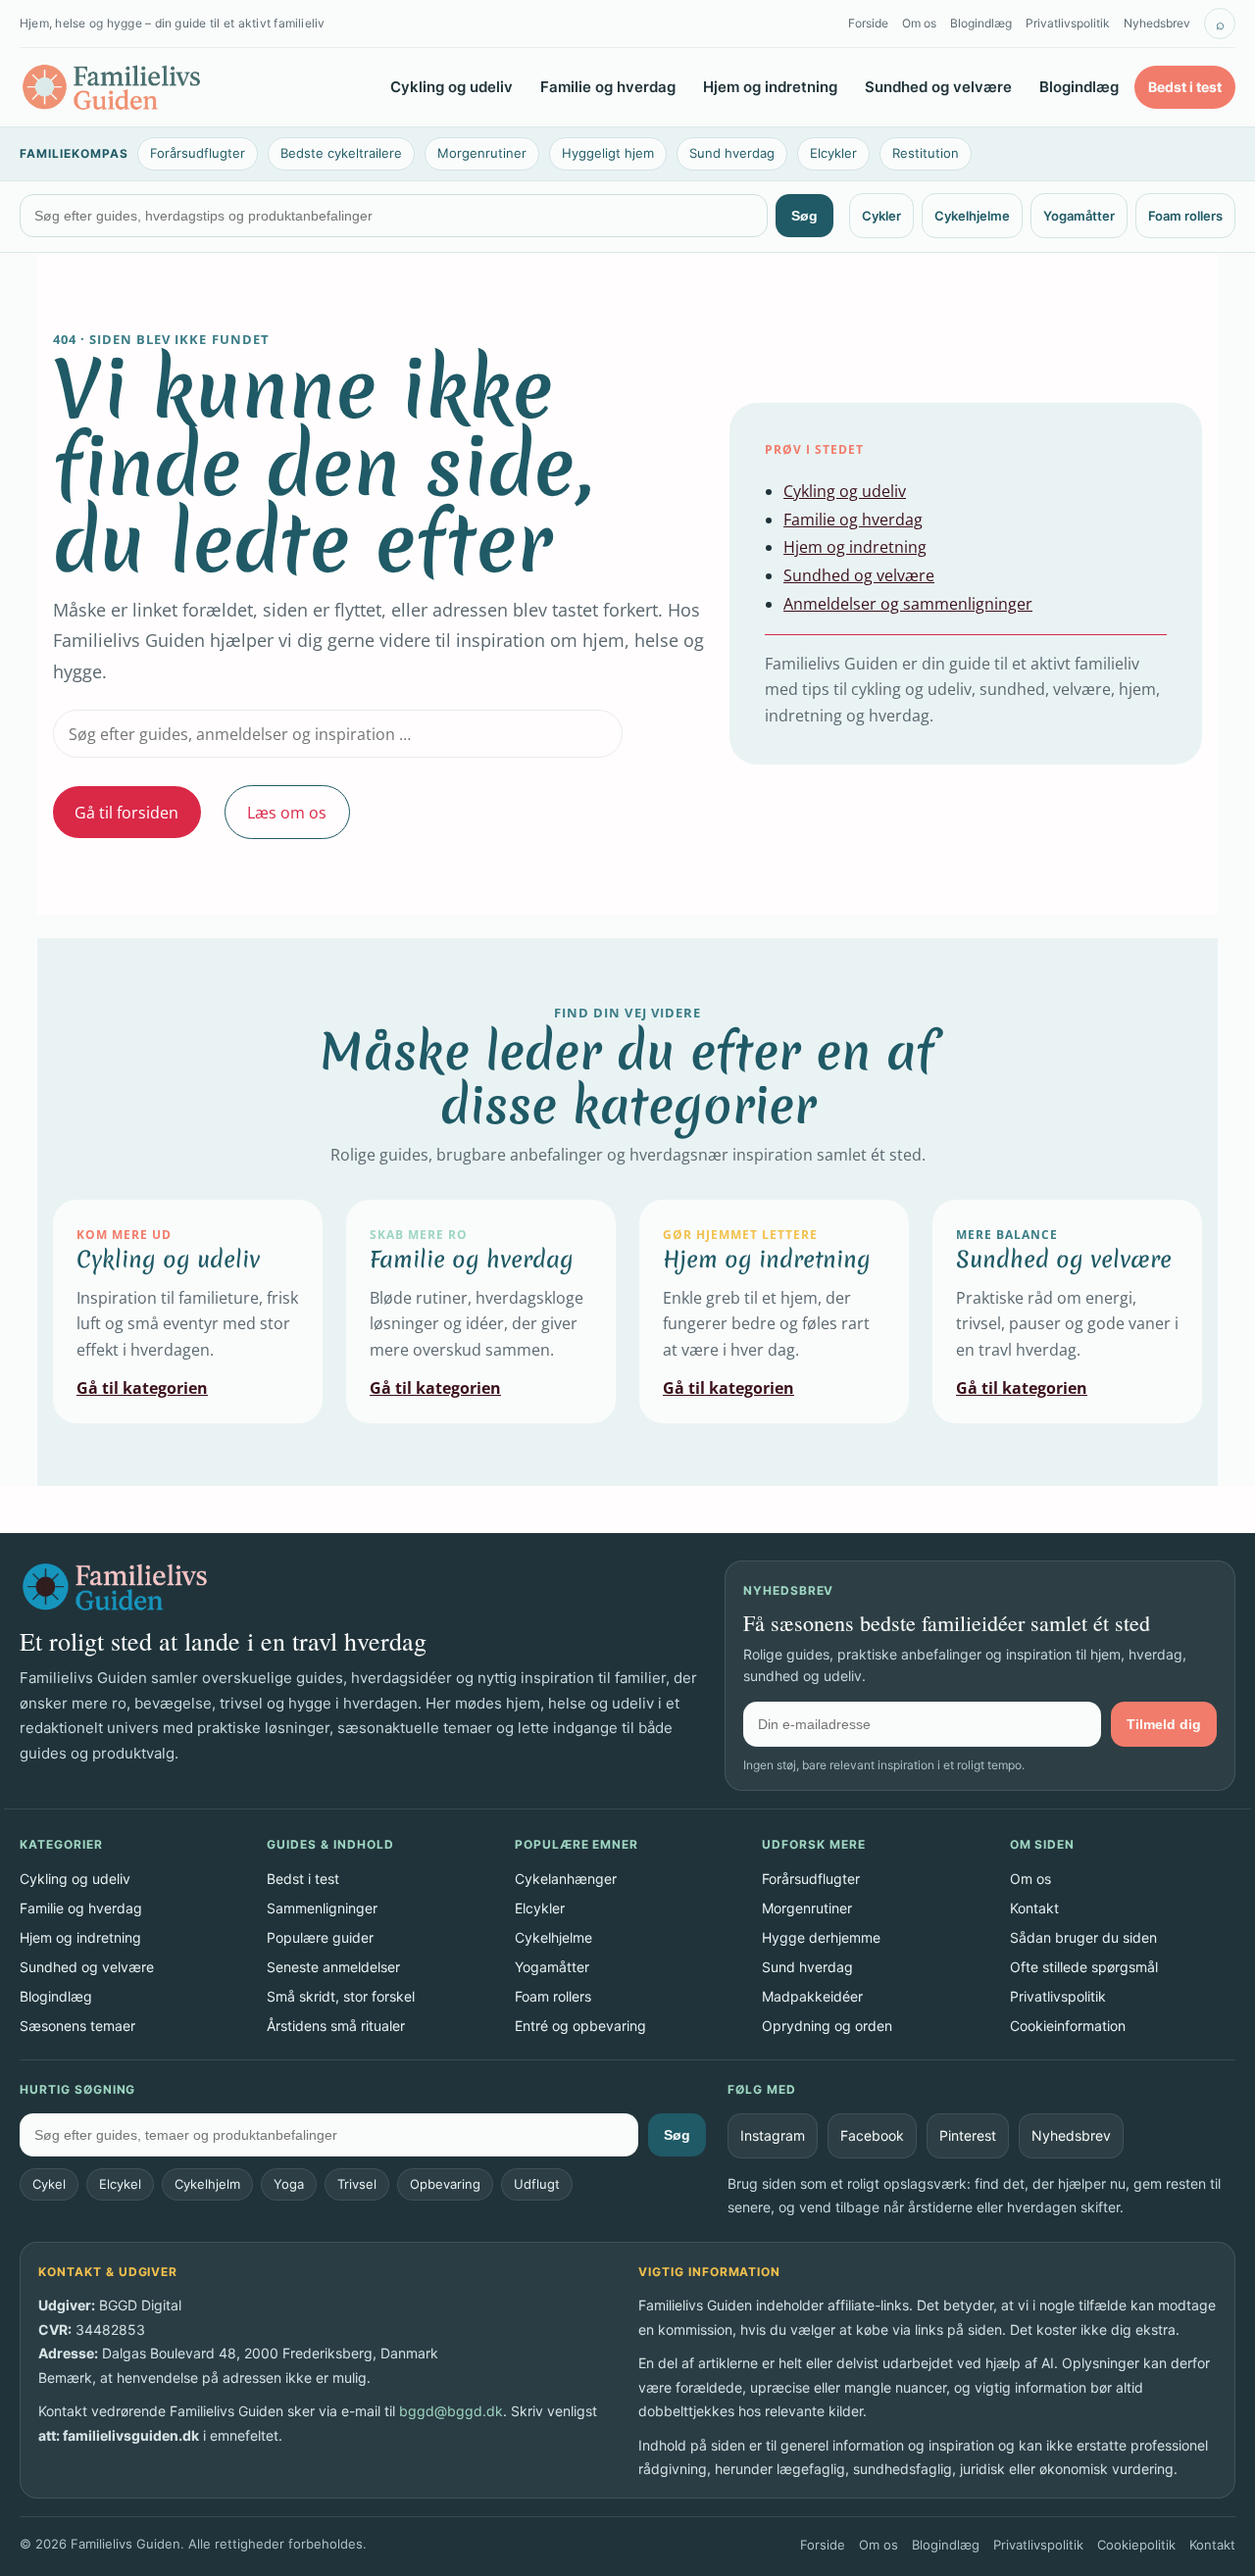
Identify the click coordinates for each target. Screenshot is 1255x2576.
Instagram (773, 2135)
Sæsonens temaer (77, 2026)
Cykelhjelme (972, 216)
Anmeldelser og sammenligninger (908, 604)
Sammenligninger (322, 1908)
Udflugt (537, 2184)
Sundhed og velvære (938, 87)
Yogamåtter (1079, 216)
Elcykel (120, 2184)
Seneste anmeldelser (333, 1967)
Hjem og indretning (770, 87)
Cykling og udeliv (452, 87)
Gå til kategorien (142, 1388)
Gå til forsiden (126, 813)
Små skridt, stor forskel (341, 1996)
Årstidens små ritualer (336, 2026)
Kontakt (1034, 1908)
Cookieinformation (1068, 2026)
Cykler (881, 216)
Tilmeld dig (1164, 1724)
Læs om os (287, 813)
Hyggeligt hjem (608, 153)
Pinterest (968, 2135)
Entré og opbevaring (580, 2026)
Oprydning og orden (827, 2026)
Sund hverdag (732, 153)
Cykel (49, 2184)
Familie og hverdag (608, 87)
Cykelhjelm (207, 2184)
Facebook (872, 2135)
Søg (804, 216)
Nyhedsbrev (1157, 23)
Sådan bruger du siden (1083, 1937)
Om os (919, 23)
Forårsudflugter (198, 153)
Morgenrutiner (482, 153)
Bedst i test (1185, 87)
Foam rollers (1185, 216)
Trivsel (357, 2184)
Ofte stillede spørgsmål (1084, 1967)
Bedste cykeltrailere (341, 153)
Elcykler (833, 153)
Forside (868, 23)
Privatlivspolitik (1068, 23)
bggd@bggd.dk (451, 2411)
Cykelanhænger (566, 1879)
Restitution (926, 153)
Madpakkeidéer (812, 1996)
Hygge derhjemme (821, 1937)
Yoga (289, 2184)
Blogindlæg (981, 23)
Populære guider (320, 1937)
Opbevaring (445, 2184)
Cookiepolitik (1136, 2545)
